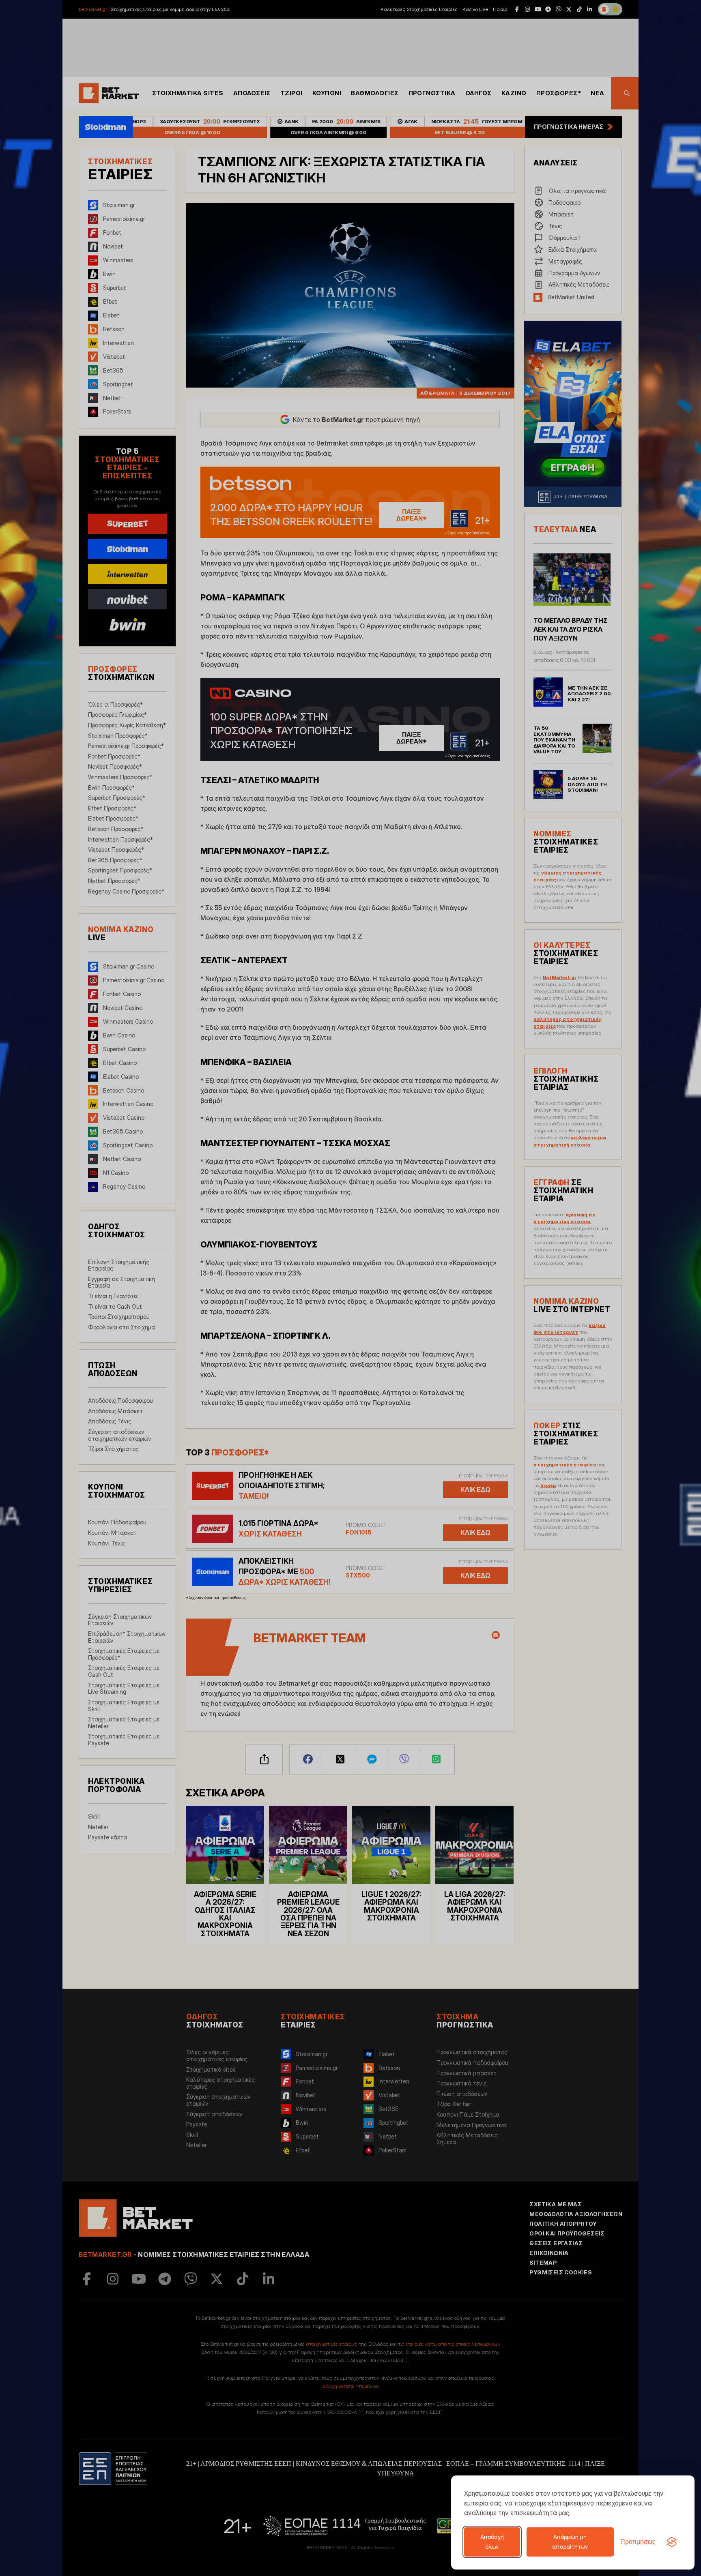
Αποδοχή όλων (492, 2542)
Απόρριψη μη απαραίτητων (570, 2542)
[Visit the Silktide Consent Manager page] (672, 2542)
